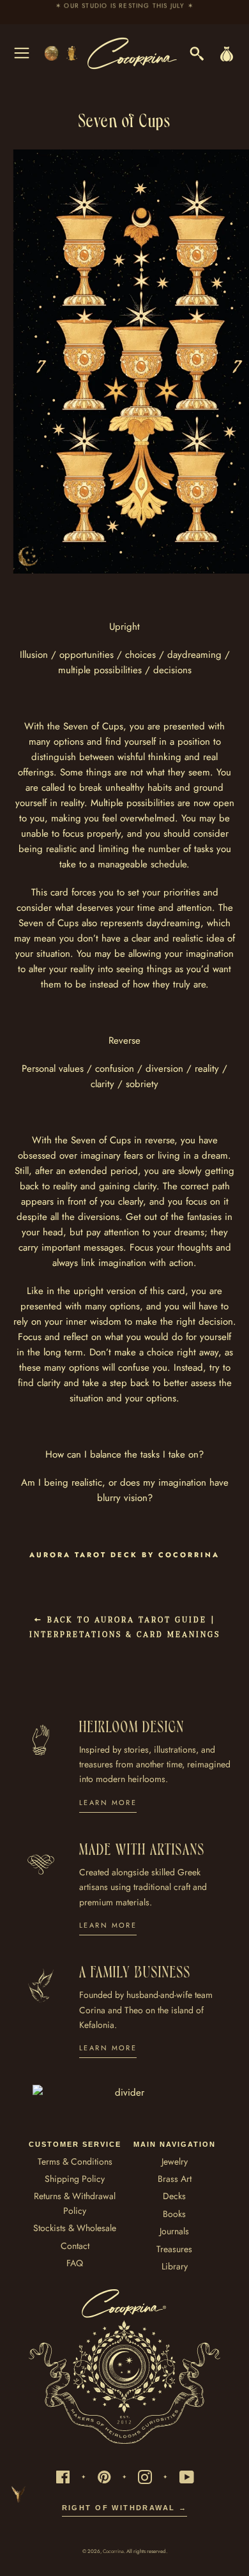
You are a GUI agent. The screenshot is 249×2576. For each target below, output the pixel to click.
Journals (174, 2231)
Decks (174, 2196)
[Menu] (22, 53)
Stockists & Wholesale (75, 2228)
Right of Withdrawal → (125, 2508)
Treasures (174, 2249)
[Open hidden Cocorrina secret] (28, 556)
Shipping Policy (75, 2179)
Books (174, 2214)
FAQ (75, 2263)
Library (175, 2266)
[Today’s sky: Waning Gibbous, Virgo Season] (62, 53)
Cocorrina (113, 2551)
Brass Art (175, 2179)
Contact (75, 2246)
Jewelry (175, 2161)
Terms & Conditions (75, 2161)
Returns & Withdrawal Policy (75, 2203)
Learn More (108, 1802)
